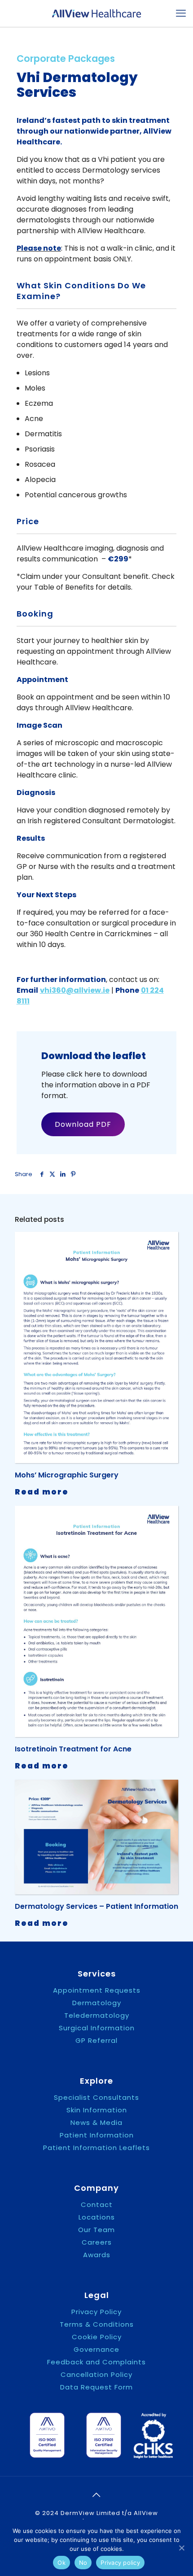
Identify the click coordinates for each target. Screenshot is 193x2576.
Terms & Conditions (97, 2324)
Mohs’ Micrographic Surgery (67, 1475)
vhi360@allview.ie (75, 990)
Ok (61, 2563)
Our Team (96, 2230)
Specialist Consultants (96, 2098)
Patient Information (97, 2135)
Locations (97, 2217)
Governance (96, 2350)
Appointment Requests (97, 1990)
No (83, 2563)
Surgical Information (97, 2028)
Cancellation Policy (96, 2375)
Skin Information (97, 2110)
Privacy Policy (96, 2312)
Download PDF (83, 1124)
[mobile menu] (181, 13)
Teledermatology (97, 2016)
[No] (182, 2548)
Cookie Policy (97, 2337)
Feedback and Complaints (96, 2362)
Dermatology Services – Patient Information (96, 1906)
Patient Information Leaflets (96, 2148)
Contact (97, 2205)
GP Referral (96, 2041)
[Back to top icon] (96, 2495)
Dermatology (97, 2003)
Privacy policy (120, 2563)
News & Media (96, 2123)
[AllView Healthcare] (96, 13)
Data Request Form (96, 2387)
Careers (97, 2242)
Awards (97, 2255)
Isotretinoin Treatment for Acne (73, 1749)
